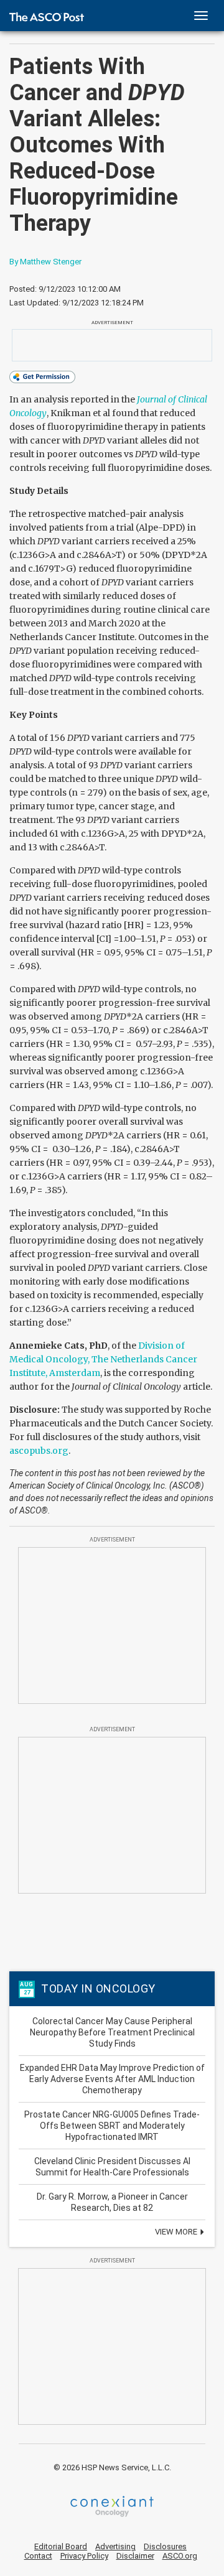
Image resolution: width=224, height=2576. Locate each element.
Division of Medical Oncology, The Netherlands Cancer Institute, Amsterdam (103, 1359)
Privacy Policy (84, 2556)
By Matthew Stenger (45, 262)
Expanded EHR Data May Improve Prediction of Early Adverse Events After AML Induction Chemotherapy (112, 2079)
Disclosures (165, 2546)
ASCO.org (180, 2556)
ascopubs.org (39, 1451)
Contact (38, 2556)
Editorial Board (61, 2546)
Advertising (115, 2546)
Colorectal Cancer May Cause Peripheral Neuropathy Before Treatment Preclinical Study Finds (112, 2032)
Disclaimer (135, 2556)
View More (177, 2232)
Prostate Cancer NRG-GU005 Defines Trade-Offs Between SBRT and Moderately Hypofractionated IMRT (112, 2126)
